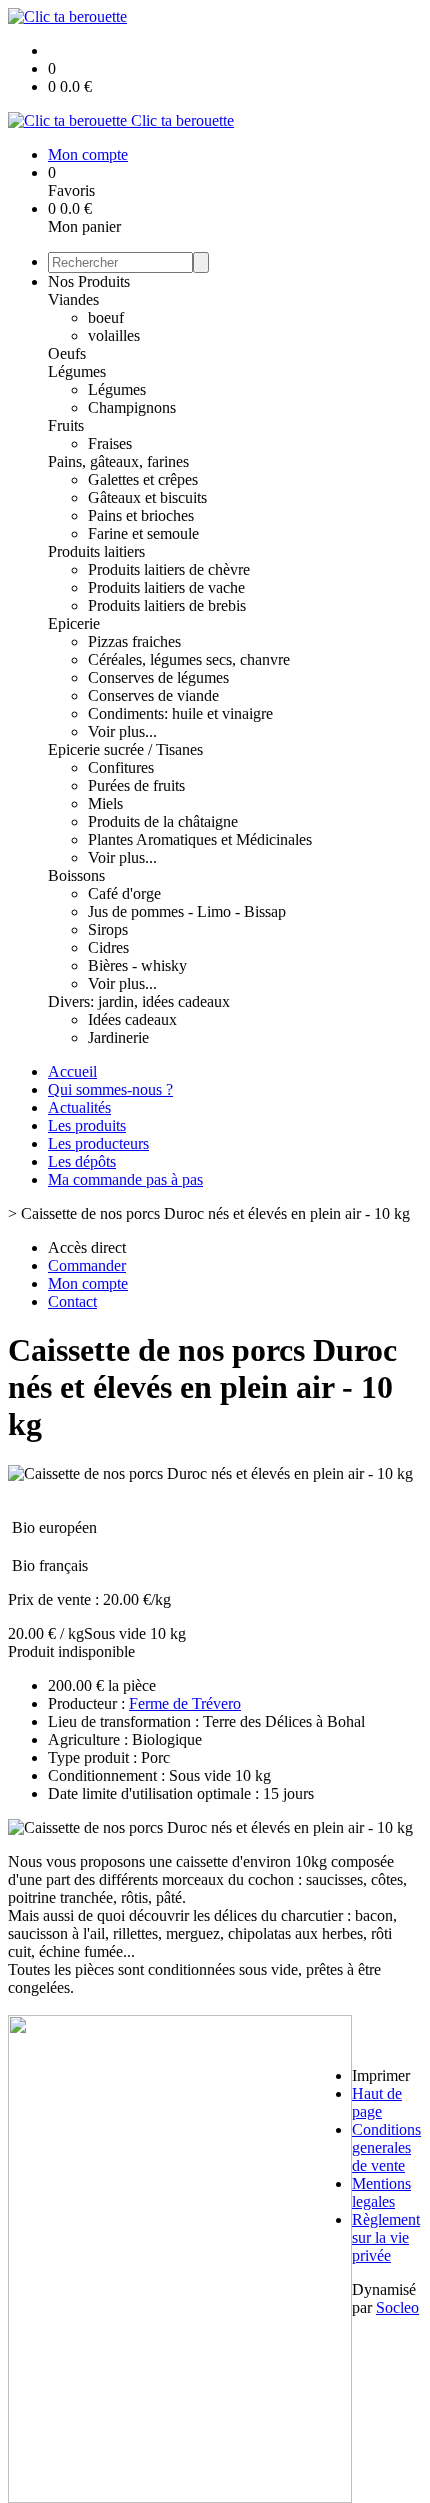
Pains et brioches (141, 515)
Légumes (77, 371)
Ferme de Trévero (185, 1703)
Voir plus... (122, 731)
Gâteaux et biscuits (147, 497)
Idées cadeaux (132, 1019)
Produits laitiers (96, 551)
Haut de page (377, 2102)
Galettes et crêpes (143, 479)
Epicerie (74, 623)
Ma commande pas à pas (125, 1179)
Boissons (76, 875)
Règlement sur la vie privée (386, 2237)
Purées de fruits (136, 785)
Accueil (72, 1071)
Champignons (132, 407)
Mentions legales (381, 2192)
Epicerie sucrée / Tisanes (125, 749)
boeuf (106, 317)
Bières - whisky (137, 965)
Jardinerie (118, 1037)
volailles (114, 335)
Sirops (108, 929)
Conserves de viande (153, 695)
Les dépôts (82, 1161)
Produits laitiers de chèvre (169, 569)
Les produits (87, 1125)
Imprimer (381, 2075)
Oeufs (67, 353)
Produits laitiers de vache (166, 587)
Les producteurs (98, 1143)
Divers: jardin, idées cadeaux (139, 1001)
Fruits (66, 425)
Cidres (108, 947)
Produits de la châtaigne (163, 821)
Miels (105, 803)
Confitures (121, 767)
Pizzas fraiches (134, 641)
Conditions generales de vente (386, 2147)
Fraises (110, 443)
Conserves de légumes (158, 677)
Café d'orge (124, 893)
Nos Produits (89, 281)
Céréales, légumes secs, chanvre (189, 659)
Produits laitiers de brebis (167, 605)
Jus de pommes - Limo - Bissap (187, 911)
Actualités (79, 1107)
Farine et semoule (143, 533)
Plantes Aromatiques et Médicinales (200, 839)
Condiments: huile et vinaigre (180, 713)
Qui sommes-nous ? (110, 1089)
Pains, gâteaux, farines (118, 461)
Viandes (73, 299)
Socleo (397, 2307)
